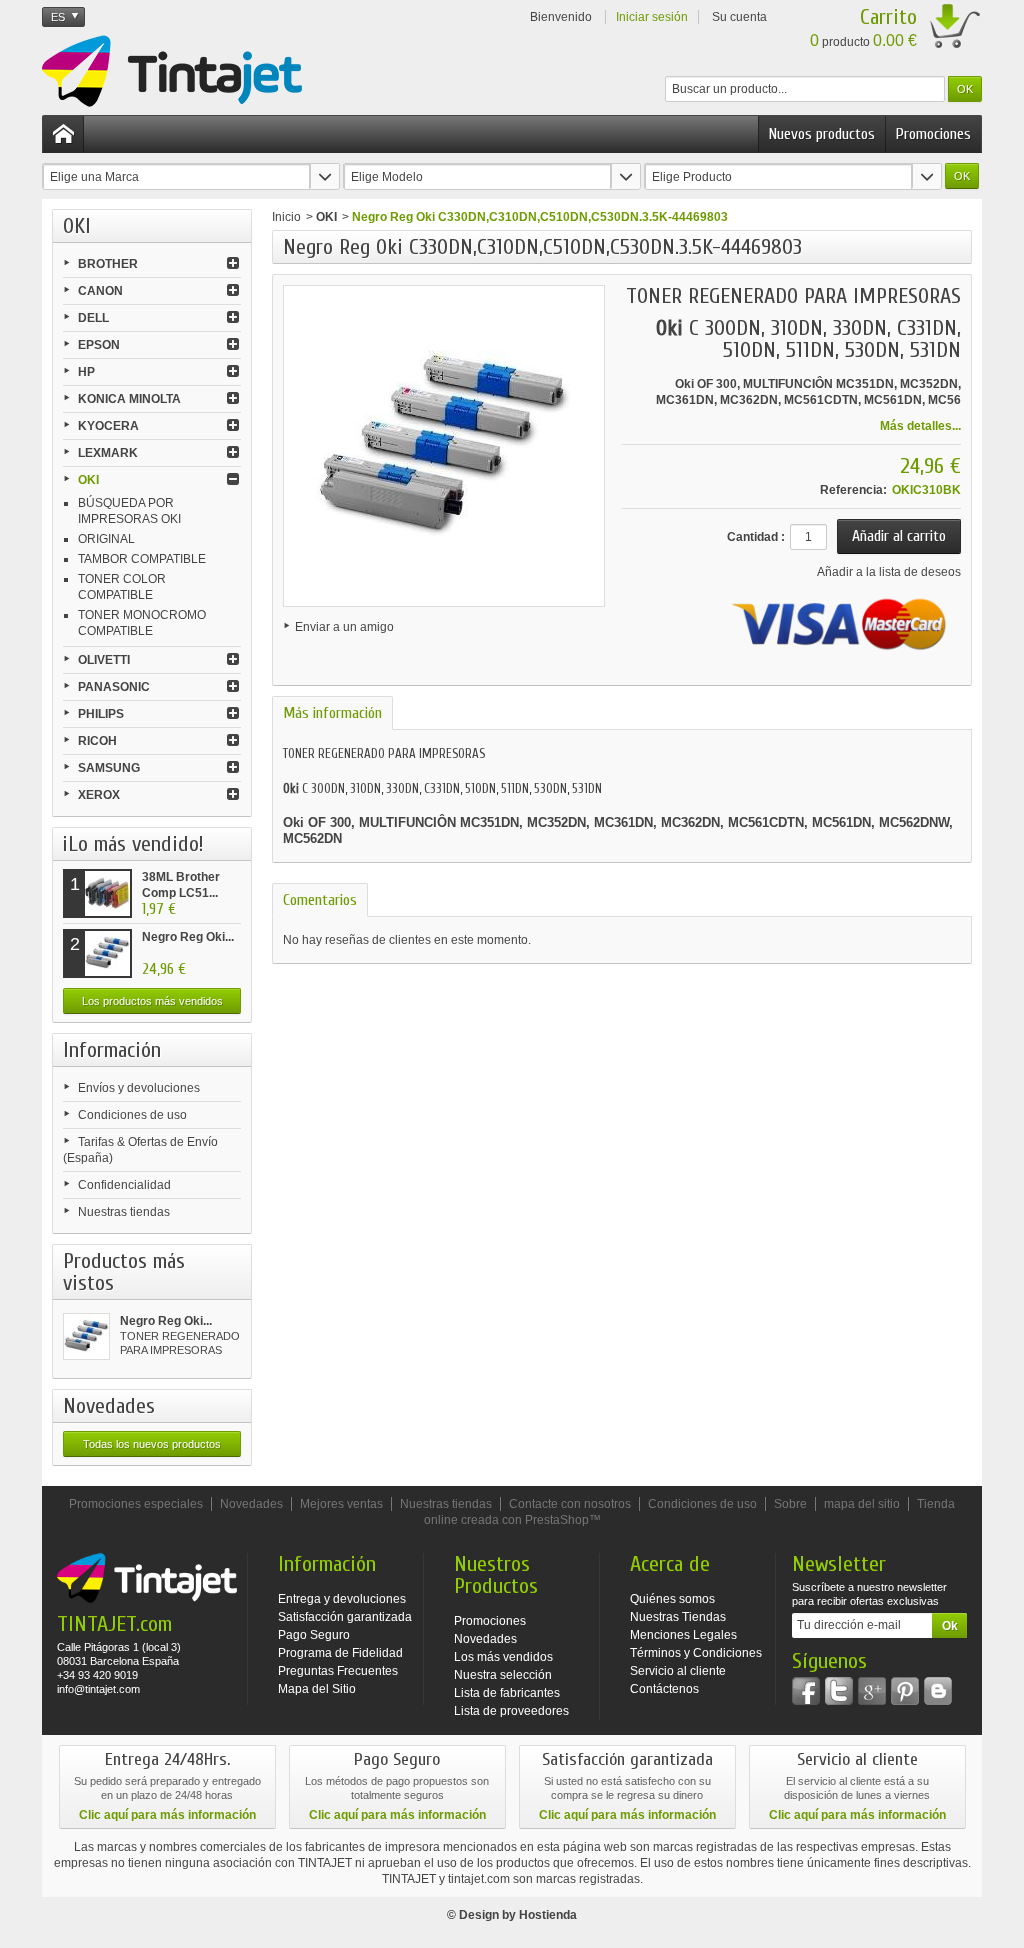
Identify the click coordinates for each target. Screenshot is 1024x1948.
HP (86, 372)
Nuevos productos (822, 134)
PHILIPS (101, 714)
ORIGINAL (106, 539)
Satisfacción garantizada (345, 1617)
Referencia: (853, 490)
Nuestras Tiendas (678, 1617)
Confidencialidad (124, 1185)
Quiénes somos (672, 1599)
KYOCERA (108, 426)
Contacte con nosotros (570, 1504)
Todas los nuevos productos (152, 1444)
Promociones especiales (136, 1504)
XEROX (99, 795)
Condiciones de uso (132, 1115)
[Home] (63, 134)
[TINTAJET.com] (172, 71)
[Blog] (938, 1691)
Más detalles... (920, 426)
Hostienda (548, 1915)
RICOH (97, 741)
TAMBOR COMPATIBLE (142, 559)
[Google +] (872, 1691)
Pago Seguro (314, 1635)
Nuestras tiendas (124, 1212)
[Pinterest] (905, 1691)
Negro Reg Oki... (188, 937)
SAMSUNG (109, 768)
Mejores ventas (341, 1504)
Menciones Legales (683, 1635)
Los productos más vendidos (152, 1001)
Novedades (109, 1406)
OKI (88, 480)
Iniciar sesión (652, 17)
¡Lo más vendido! (133, 844)
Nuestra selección (503, 1675)
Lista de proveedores (511, 1711)
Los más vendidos (503, 1657)
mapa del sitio (862, 1504)
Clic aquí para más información (167, 1815)
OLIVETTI (104, 660)
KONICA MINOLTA (129, 399)
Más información (332, 713)
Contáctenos (664, 1689)
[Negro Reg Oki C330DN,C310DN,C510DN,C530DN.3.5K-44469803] (86, 1336)
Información (112, 1050)
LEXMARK (108, 453)
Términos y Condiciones (696, 1653)
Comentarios (320, 900)
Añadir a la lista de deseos (889, 572)
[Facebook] (806, 1691)
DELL (93, 318)
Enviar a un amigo (344, 627)
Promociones (933, 134)
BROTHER (108, 264)
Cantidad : (756, 537)
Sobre (790, 1504)
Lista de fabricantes (507, 1693)
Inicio (286, 217)
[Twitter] (839, 1691)
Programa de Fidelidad (340, 1653)
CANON (100, 291)
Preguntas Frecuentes (338, 1671)
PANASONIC (114, 687)
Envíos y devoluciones (139, 1088)
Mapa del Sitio (317, 1689)
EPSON (99, 345)
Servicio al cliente (678, 1671)
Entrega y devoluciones (342, 1599)
